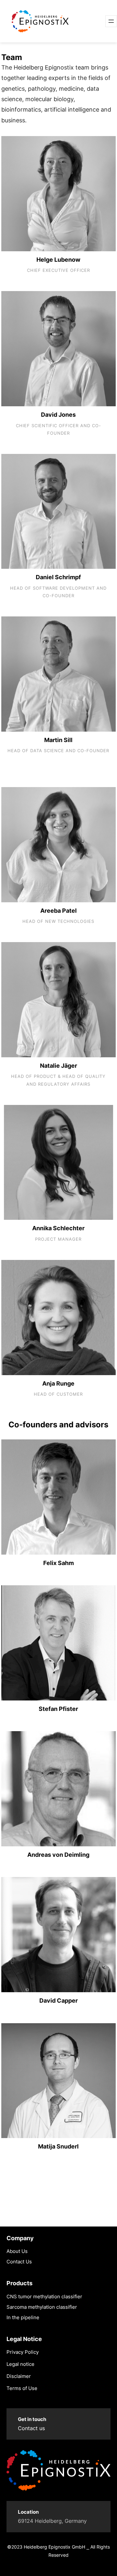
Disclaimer (19, 2376)
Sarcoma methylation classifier (42, 2307)
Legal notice (20, 2364)
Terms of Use (22, 2388)
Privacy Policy (23, 2352)
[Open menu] (111, 21)
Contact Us (19, 2262)
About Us (17, 2251)
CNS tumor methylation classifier (44, 2297)
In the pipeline (23, 2317)
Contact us (31, 2428)
